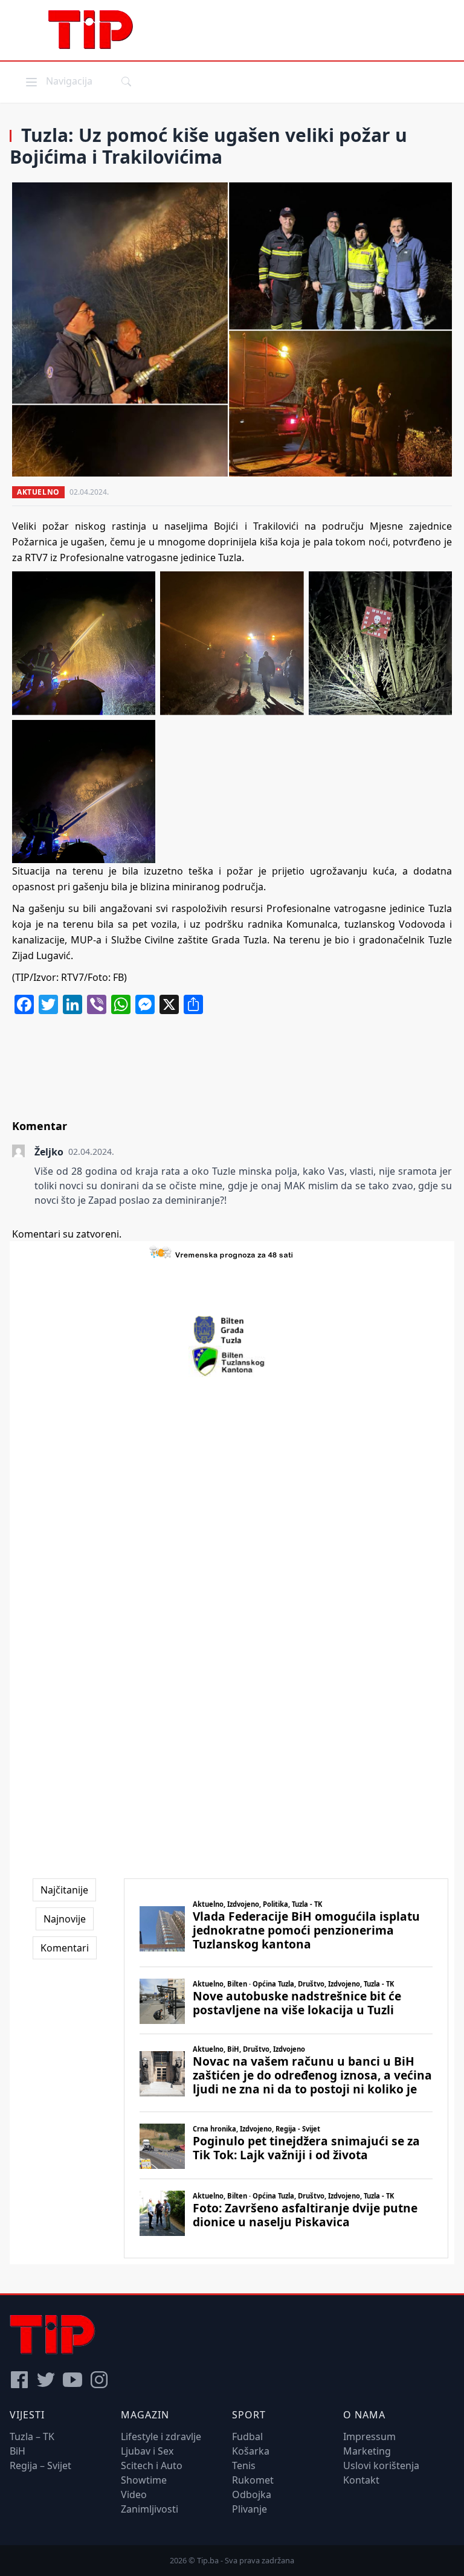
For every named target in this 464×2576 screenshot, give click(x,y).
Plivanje (250, 2509)
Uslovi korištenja (381, 2465)
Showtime (144, 2480)
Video (134, 2494)
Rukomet (253, 2480)
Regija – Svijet (40, 2465)
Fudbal (247, 2436)
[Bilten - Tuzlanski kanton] (232, 1361)
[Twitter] (46, 2380)
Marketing (367, 2451)
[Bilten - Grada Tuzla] (232, 1330)
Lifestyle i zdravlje (161, 2436)
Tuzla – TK (32, 2436)
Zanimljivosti (150, 2509)
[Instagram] (99, 2380)
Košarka (251, 2451)
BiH (18, 2451)
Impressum (369, 2436)
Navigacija (58, 81)
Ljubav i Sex (147, 2451)
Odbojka (252, 2494)
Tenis (244, 2465)
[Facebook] (19, 2380)
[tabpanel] (286, 2068)
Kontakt (361, 2480)
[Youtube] (72, 2380)
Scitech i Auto (152, 2465)
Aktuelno (38, 492)
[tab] (64, 1890)
